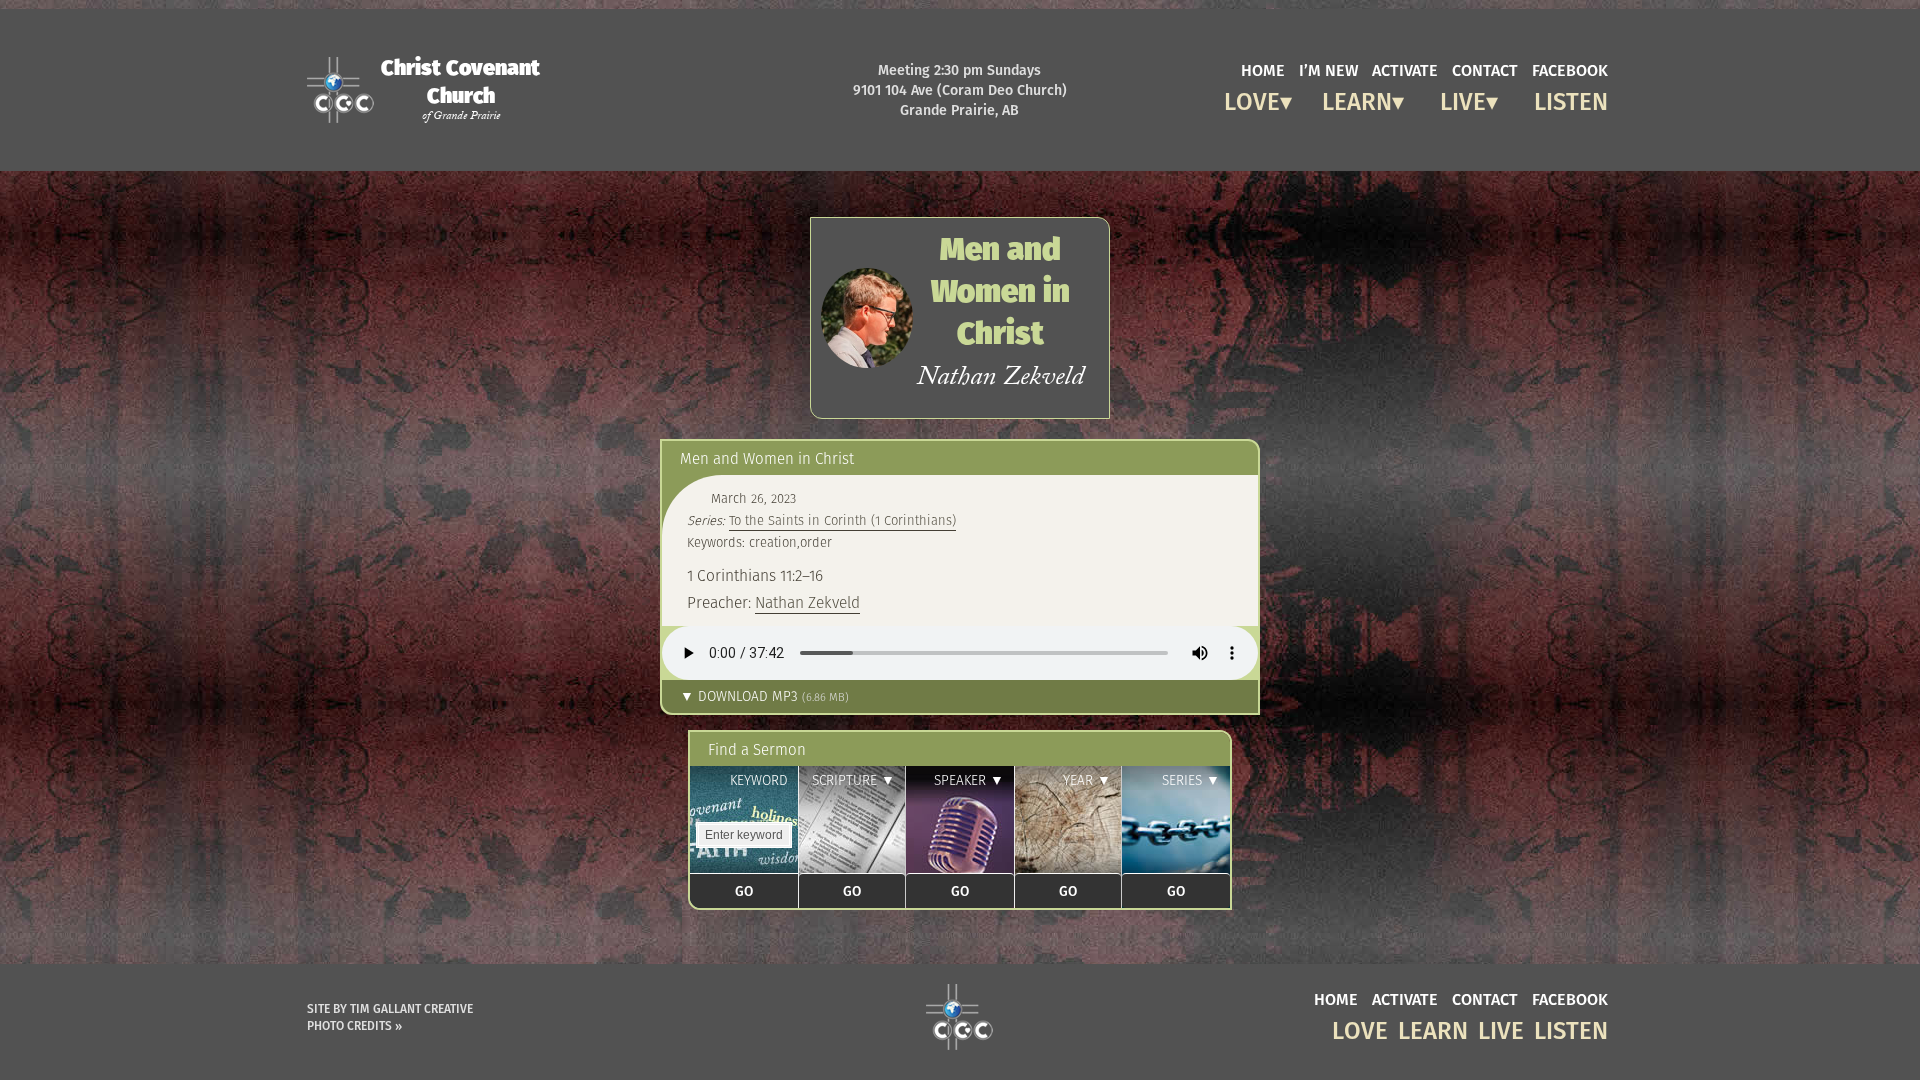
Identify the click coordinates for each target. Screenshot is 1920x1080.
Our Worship (1335, 144)
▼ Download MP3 (764, 696)
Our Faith (1325, 129)
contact (1485, 69)
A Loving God (1250, 129)
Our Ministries (1344, 174)
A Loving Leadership (1235, 144)
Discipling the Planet (1467, 129)
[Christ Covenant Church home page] (960, 1017)
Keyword (759, 780)
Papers (1309, 219)
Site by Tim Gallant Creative (390, 1008)
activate (1405, 69)
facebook (1570, 69)
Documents (1328, 234)
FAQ (1303, 249)
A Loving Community (1240, 159)
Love (1252, 98)
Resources (1321, 204)
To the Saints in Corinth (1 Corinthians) (842, 520)
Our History (1333, 189)
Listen (1571, 98)
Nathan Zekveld (807, 602)
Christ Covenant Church (460, 89)
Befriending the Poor (1474, 144)
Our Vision (1327, 159)
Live (1463, 98)
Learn (1357, 98)
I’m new (1328, 69)
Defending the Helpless (1468, 159)
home (1263, 69)
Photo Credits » (354, 1025)
